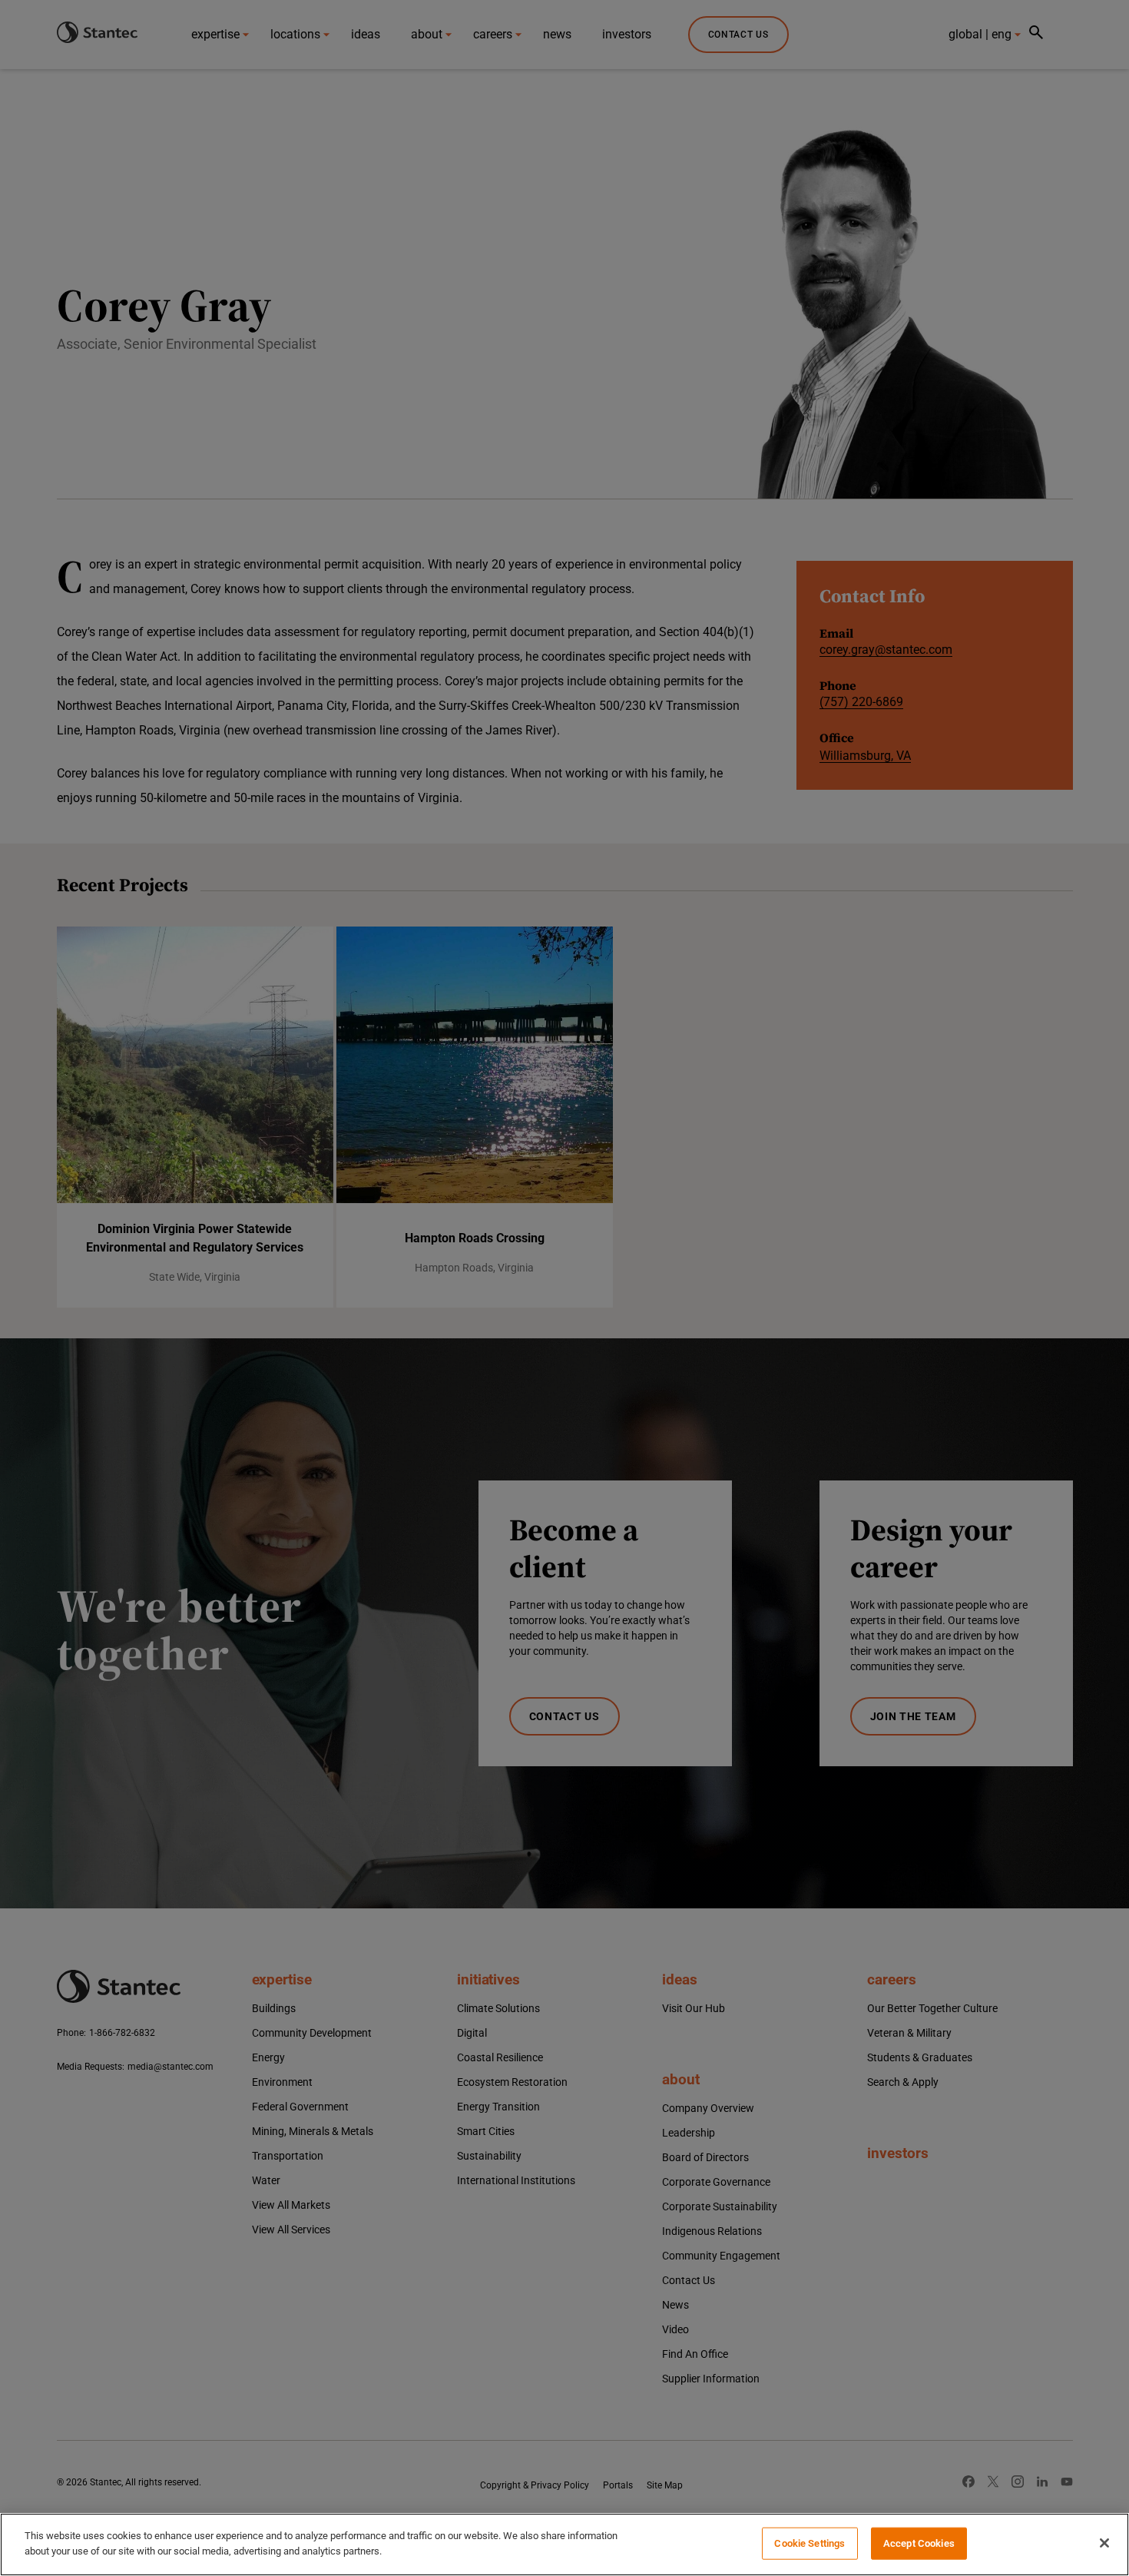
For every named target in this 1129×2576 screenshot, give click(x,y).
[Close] (1104, 2543)
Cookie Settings (810, 2543)
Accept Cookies (919, 2543)
